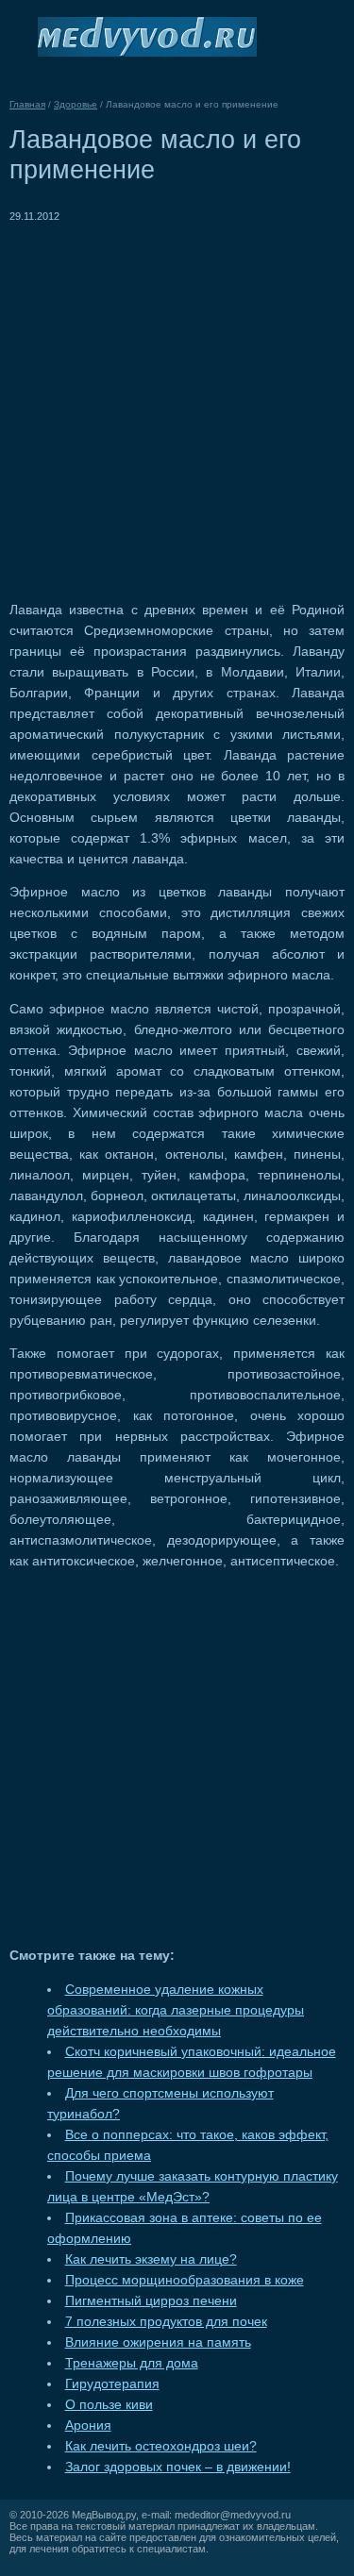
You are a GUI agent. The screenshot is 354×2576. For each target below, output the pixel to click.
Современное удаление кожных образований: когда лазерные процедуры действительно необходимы (176, 2010)
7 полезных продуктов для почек (166, 2322)
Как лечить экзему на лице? (151, 2259)
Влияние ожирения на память (158, 2342)
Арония (88, 2425)
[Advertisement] (177, 403)
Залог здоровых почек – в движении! (178, 2467)
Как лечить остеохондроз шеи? (161, 2446)
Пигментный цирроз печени (151, 2301)
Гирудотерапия (112, 2384)
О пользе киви (109, 2405)
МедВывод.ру (104, 2515)
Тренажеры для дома (132, 2363)
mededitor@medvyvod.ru (233, 2515)
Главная (27, 104)
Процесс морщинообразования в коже (185, 2280)
